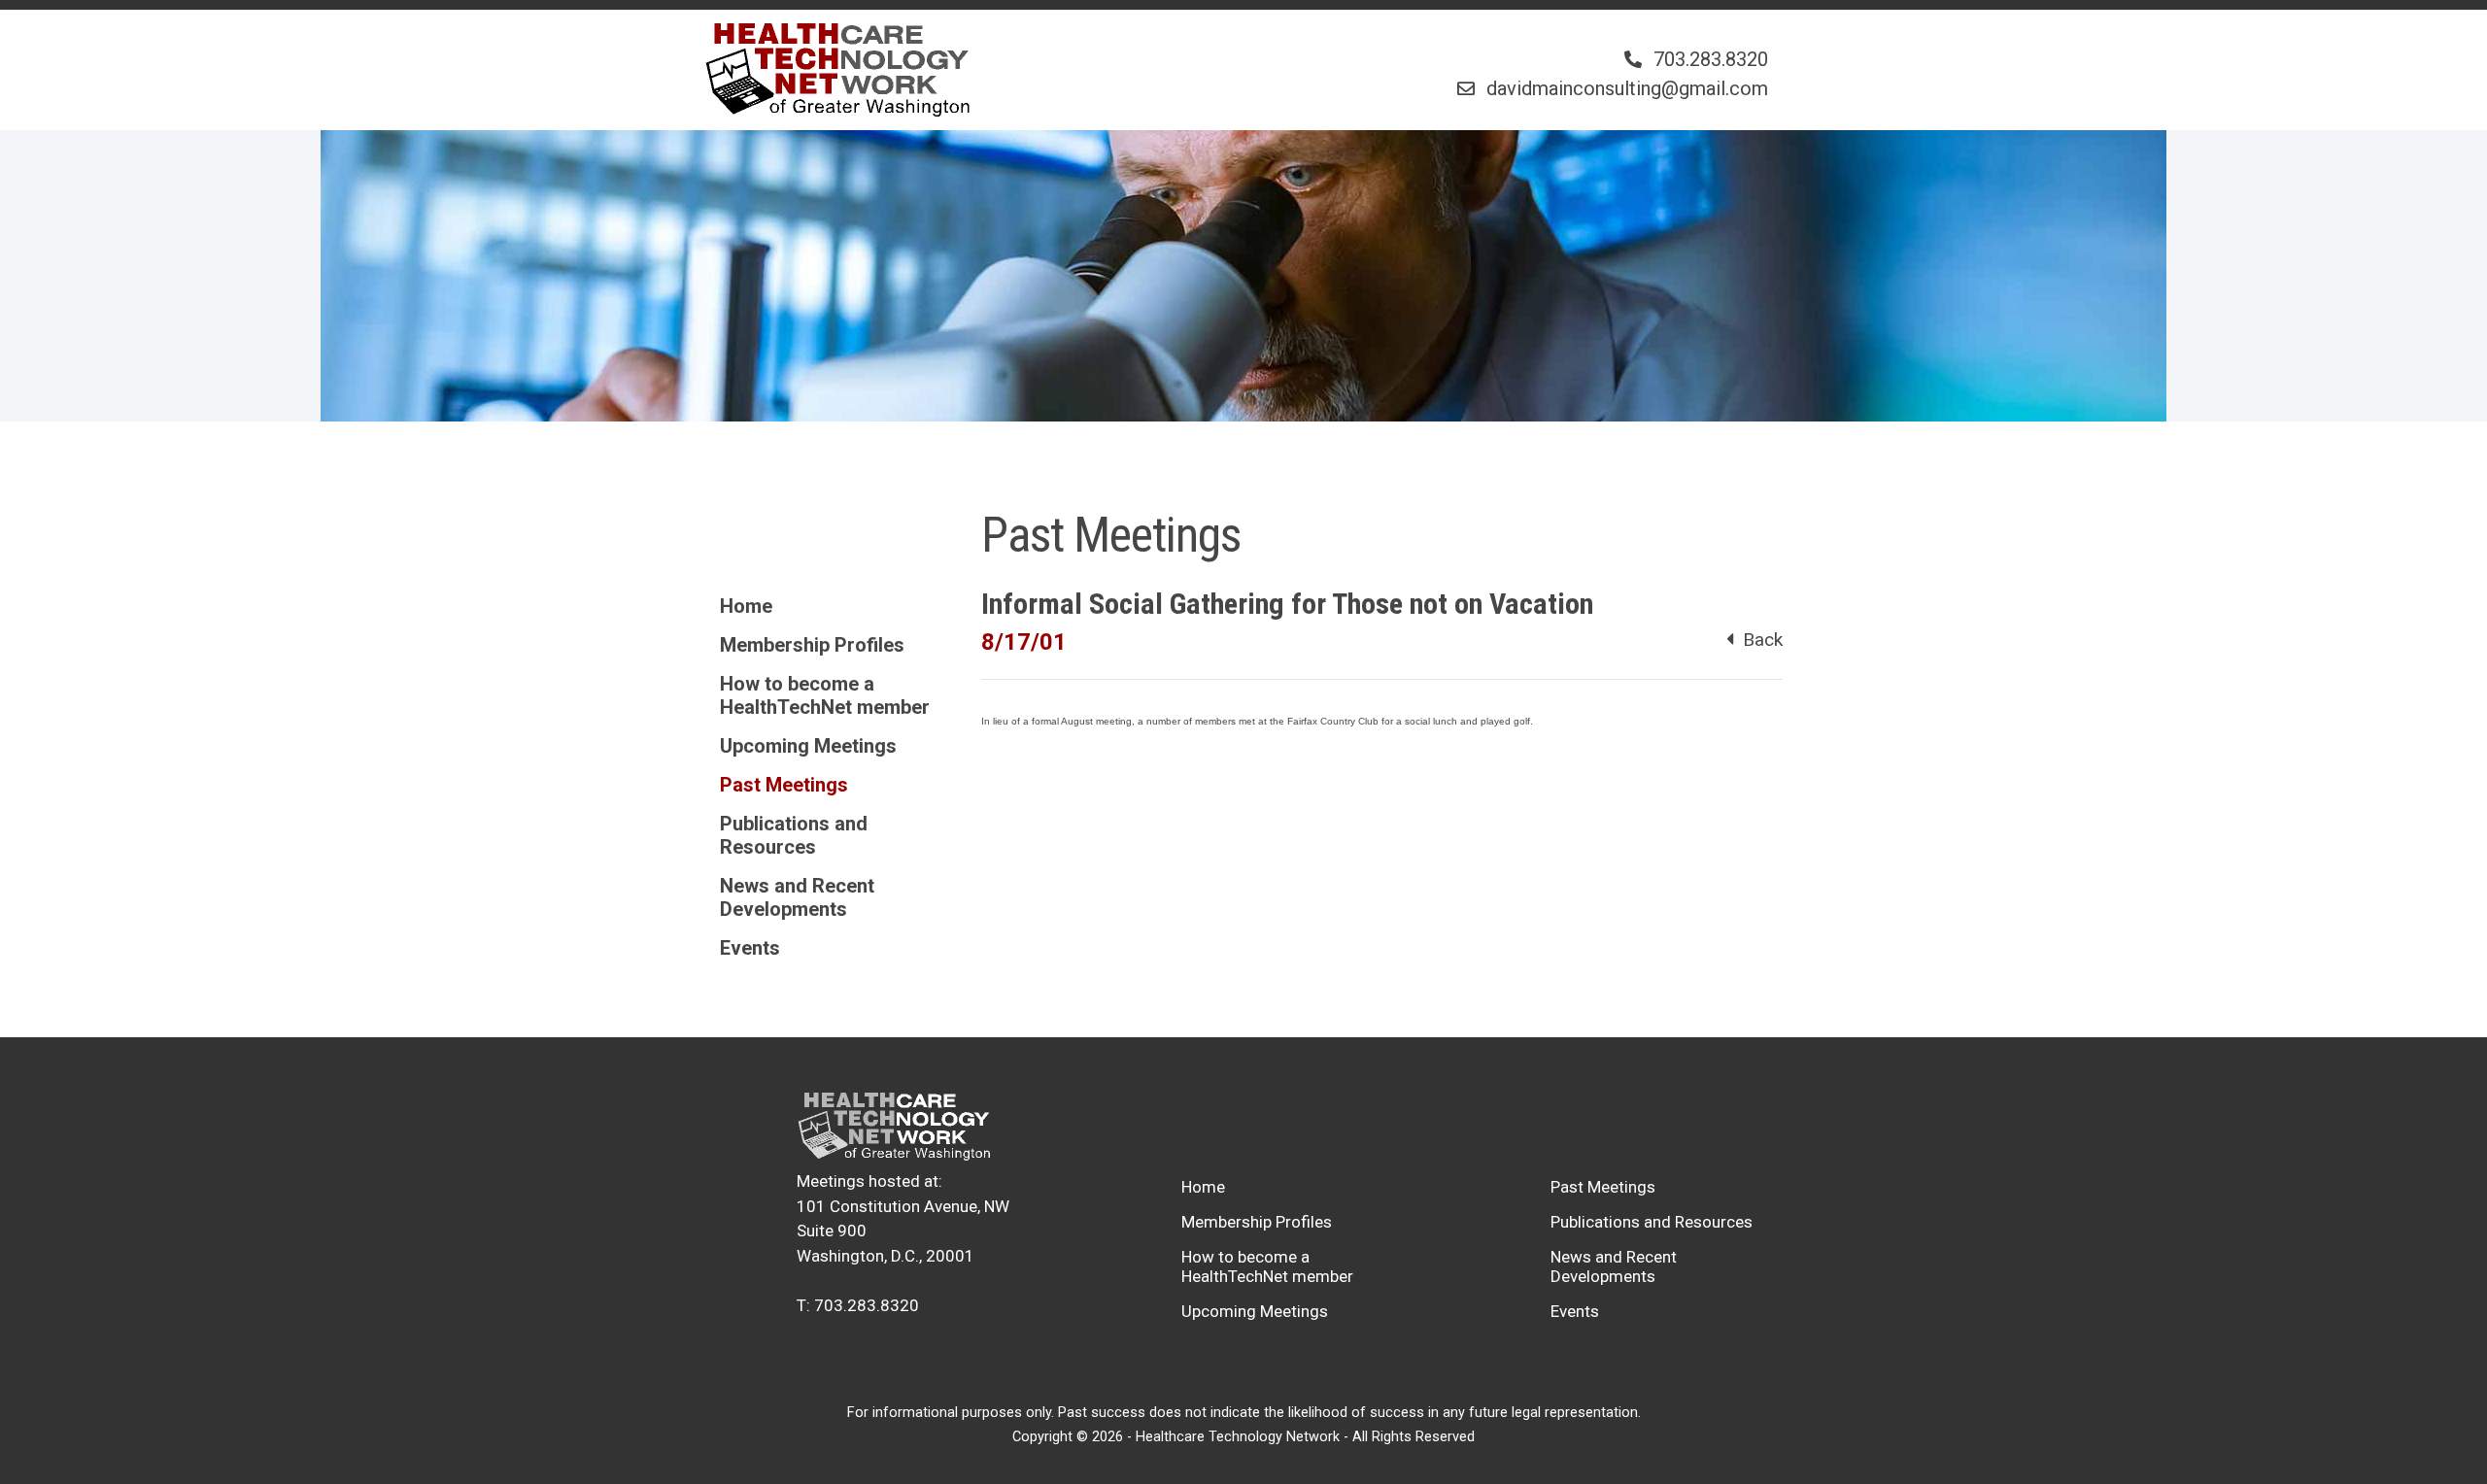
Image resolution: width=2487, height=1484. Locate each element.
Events (750, 948)
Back (1758, 640)
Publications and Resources (794, 835)
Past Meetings (784, 785)
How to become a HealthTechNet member (825, 695)
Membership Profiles (812, 645)
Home (746, 606)
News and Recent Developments (797, 897)
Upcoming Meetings (808, 746)
